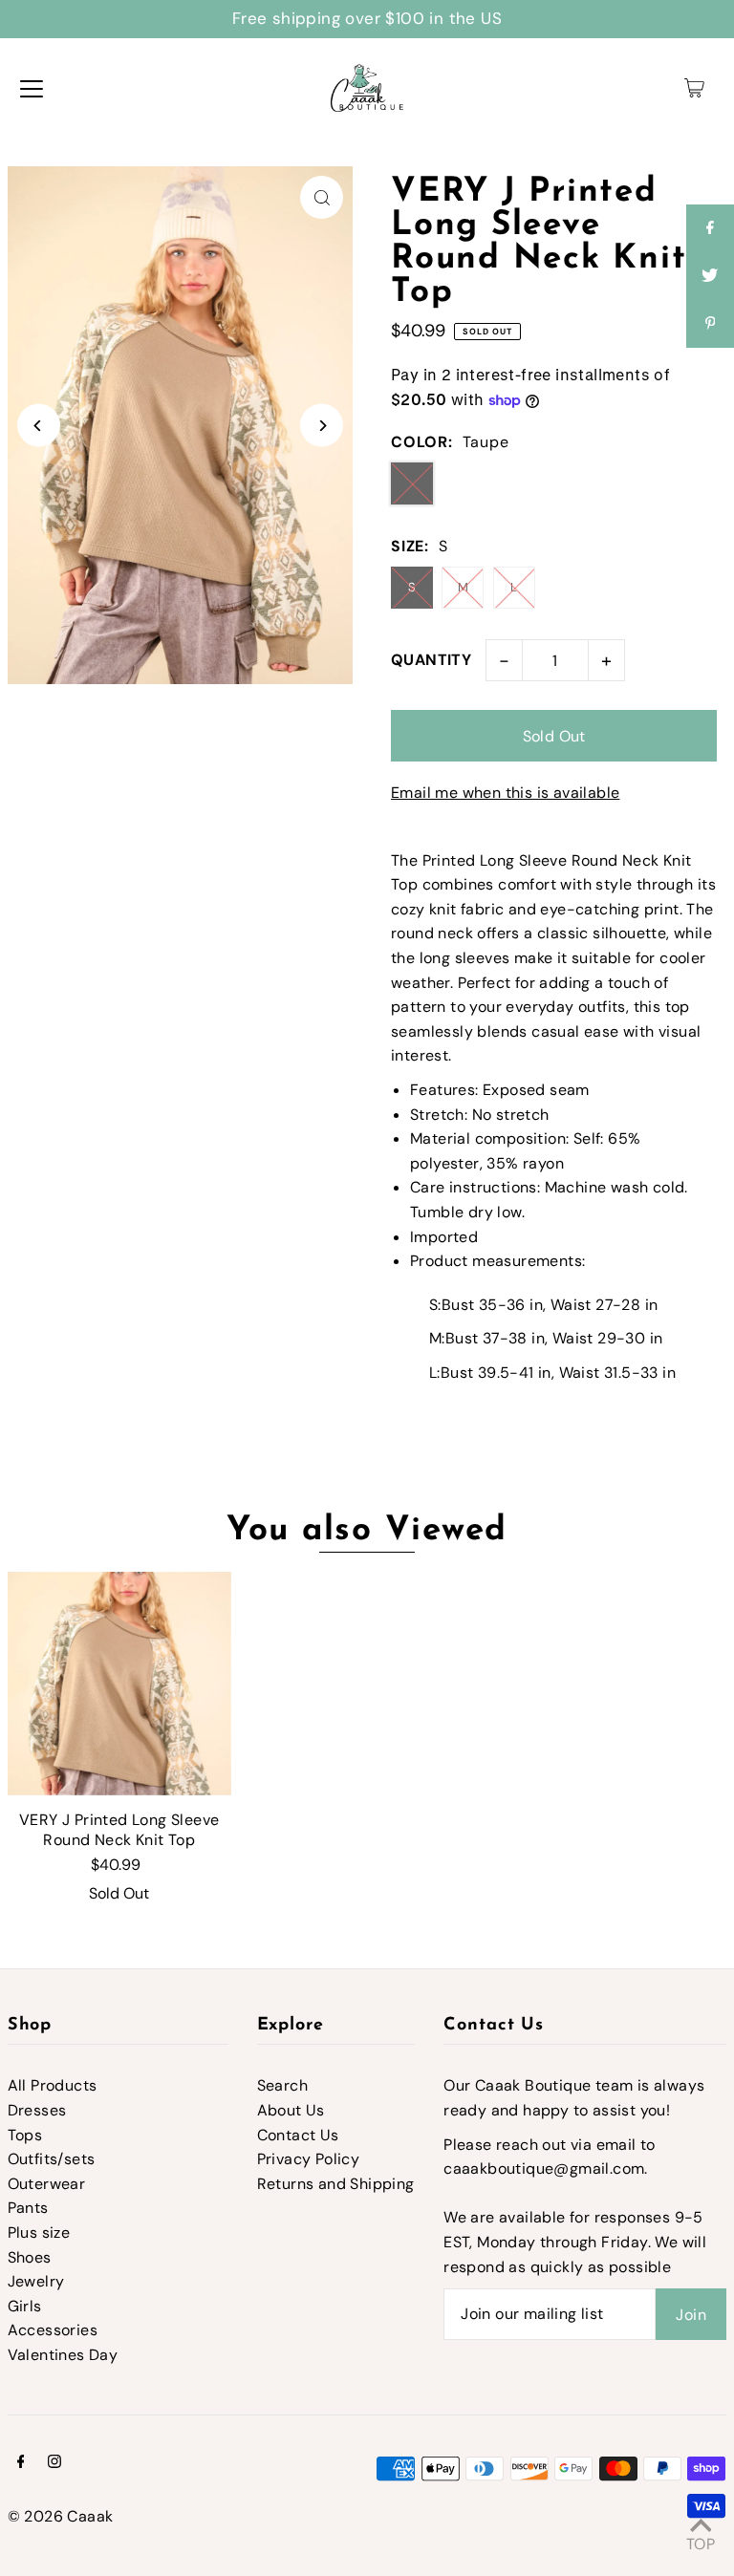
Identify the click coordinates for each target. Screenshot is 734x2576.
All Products (53, 2085)
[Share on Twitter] (710, 276)
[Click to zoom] (322, 197)
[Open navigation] (32, 88)
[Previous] (39, 426)
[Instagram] (54, 2463)
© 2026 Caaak (61, 2516)
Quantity (431, 660)
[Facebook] (21, 2463)
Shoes (30, 2257)
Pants (28, 2208)
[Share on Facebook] (710, 228)
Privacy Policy (309, 2159)
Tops (25, 2135)
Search (282, 2085)
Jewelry (36, 2281)
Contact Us (298, 2135)
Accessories (53, 2330)
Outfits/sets (52, 2159)
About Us (291, 2110)
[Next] (322, 426)
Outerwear (47, 2184)
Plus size (39, 2233)
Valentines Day (63, 2355)
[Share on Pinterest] (710, 324)
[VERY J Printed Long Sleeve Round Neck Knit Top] (119, 1684)
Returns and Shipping (336, 2184)
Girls (25, 2306)
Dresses (37, 2110)
